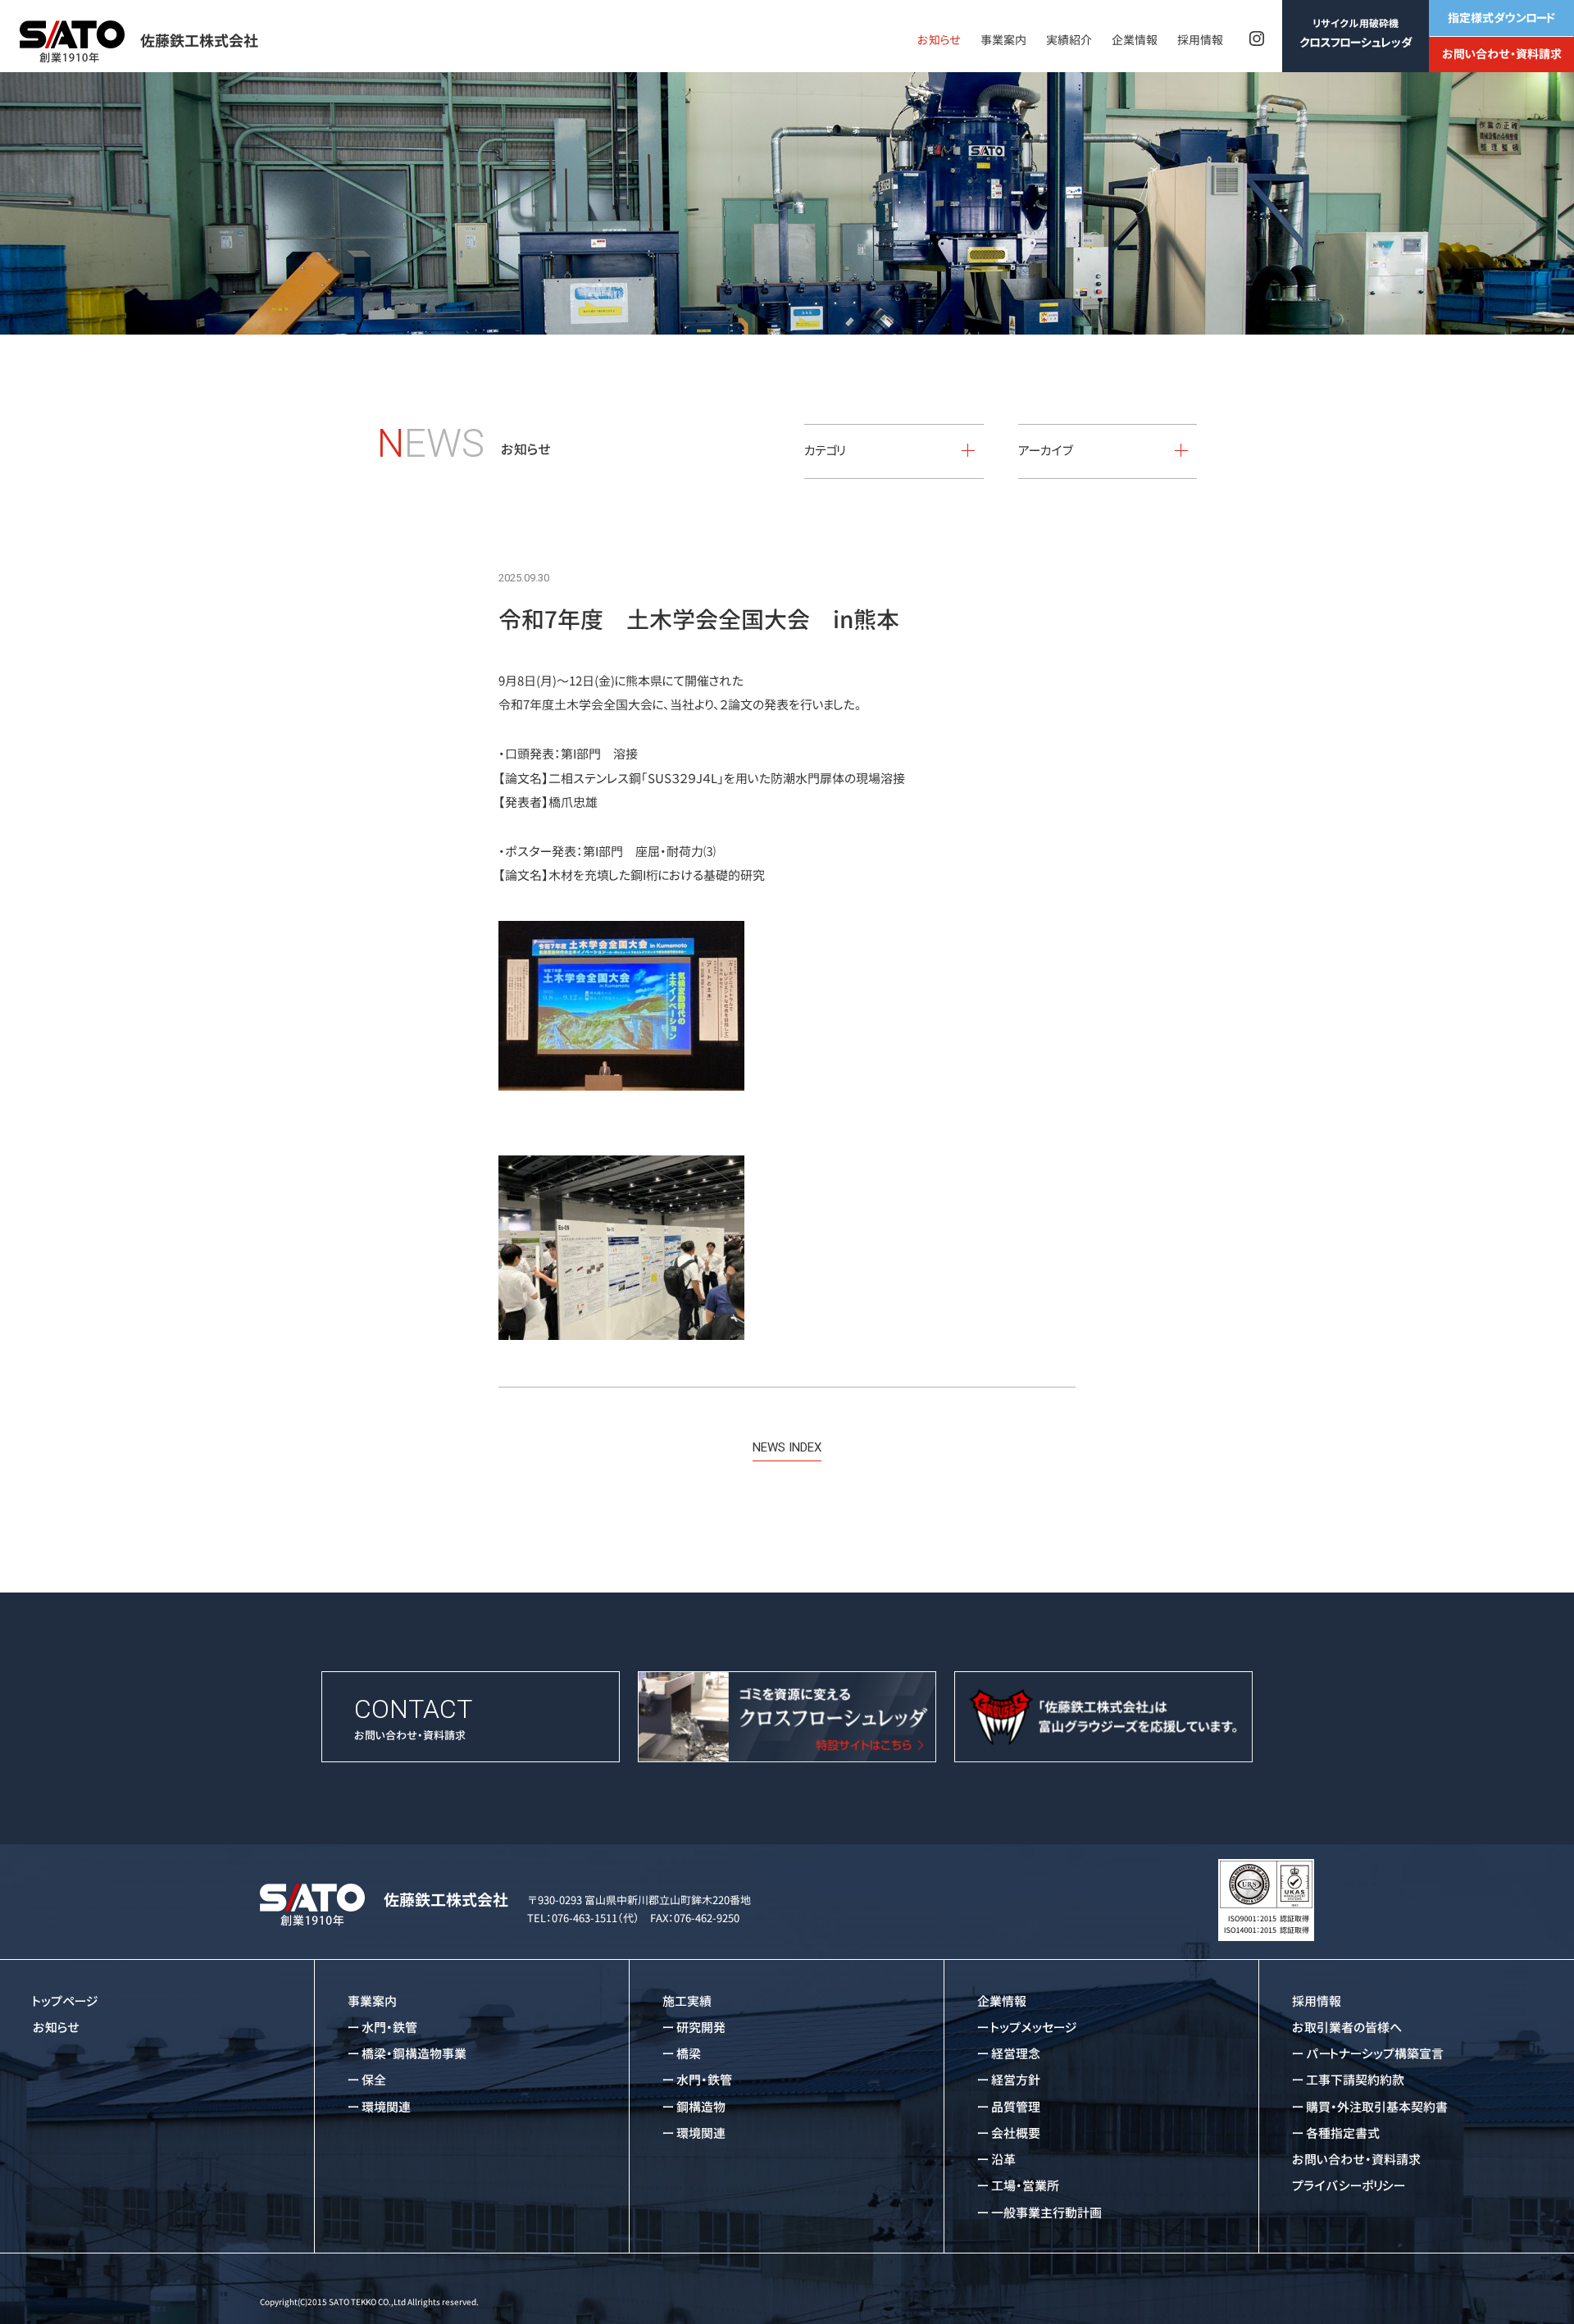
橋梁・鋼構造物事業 (414, 2054)
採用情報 (1200, 40)
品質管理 (1016, 2107)
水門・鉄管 (389, 2028)
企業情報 (1135, 40)
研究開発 (701, 2028)
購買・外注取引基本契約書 (1377, 2107)
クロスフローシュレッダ (1356, 33)
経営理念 (1016, 2054)
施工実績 (687, 2001)
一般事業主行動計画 (1046, 2213)
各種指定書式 (1343, 2133)
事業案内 (1003, 40)
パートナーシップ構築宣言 (1375, 2054)
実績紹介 (1069, 40)
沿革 (1003, 2160)
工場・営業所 (1025, 2186)
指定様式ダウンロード (1501, 18)
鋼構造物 (701, 2107)
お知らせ (939, 40)
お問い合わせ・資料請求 (1502, 54)
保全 (374, 2080)
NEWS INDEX (787, 1447)
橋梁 (689, 2054)
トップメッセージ (1034, 2028)
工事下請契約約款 (1355, 2080)
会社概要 (1016, 2133)
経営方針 (1016, 2080)
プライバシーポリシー (1349, 2186)
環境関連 (386, 2107)
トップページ (66, 2001)
